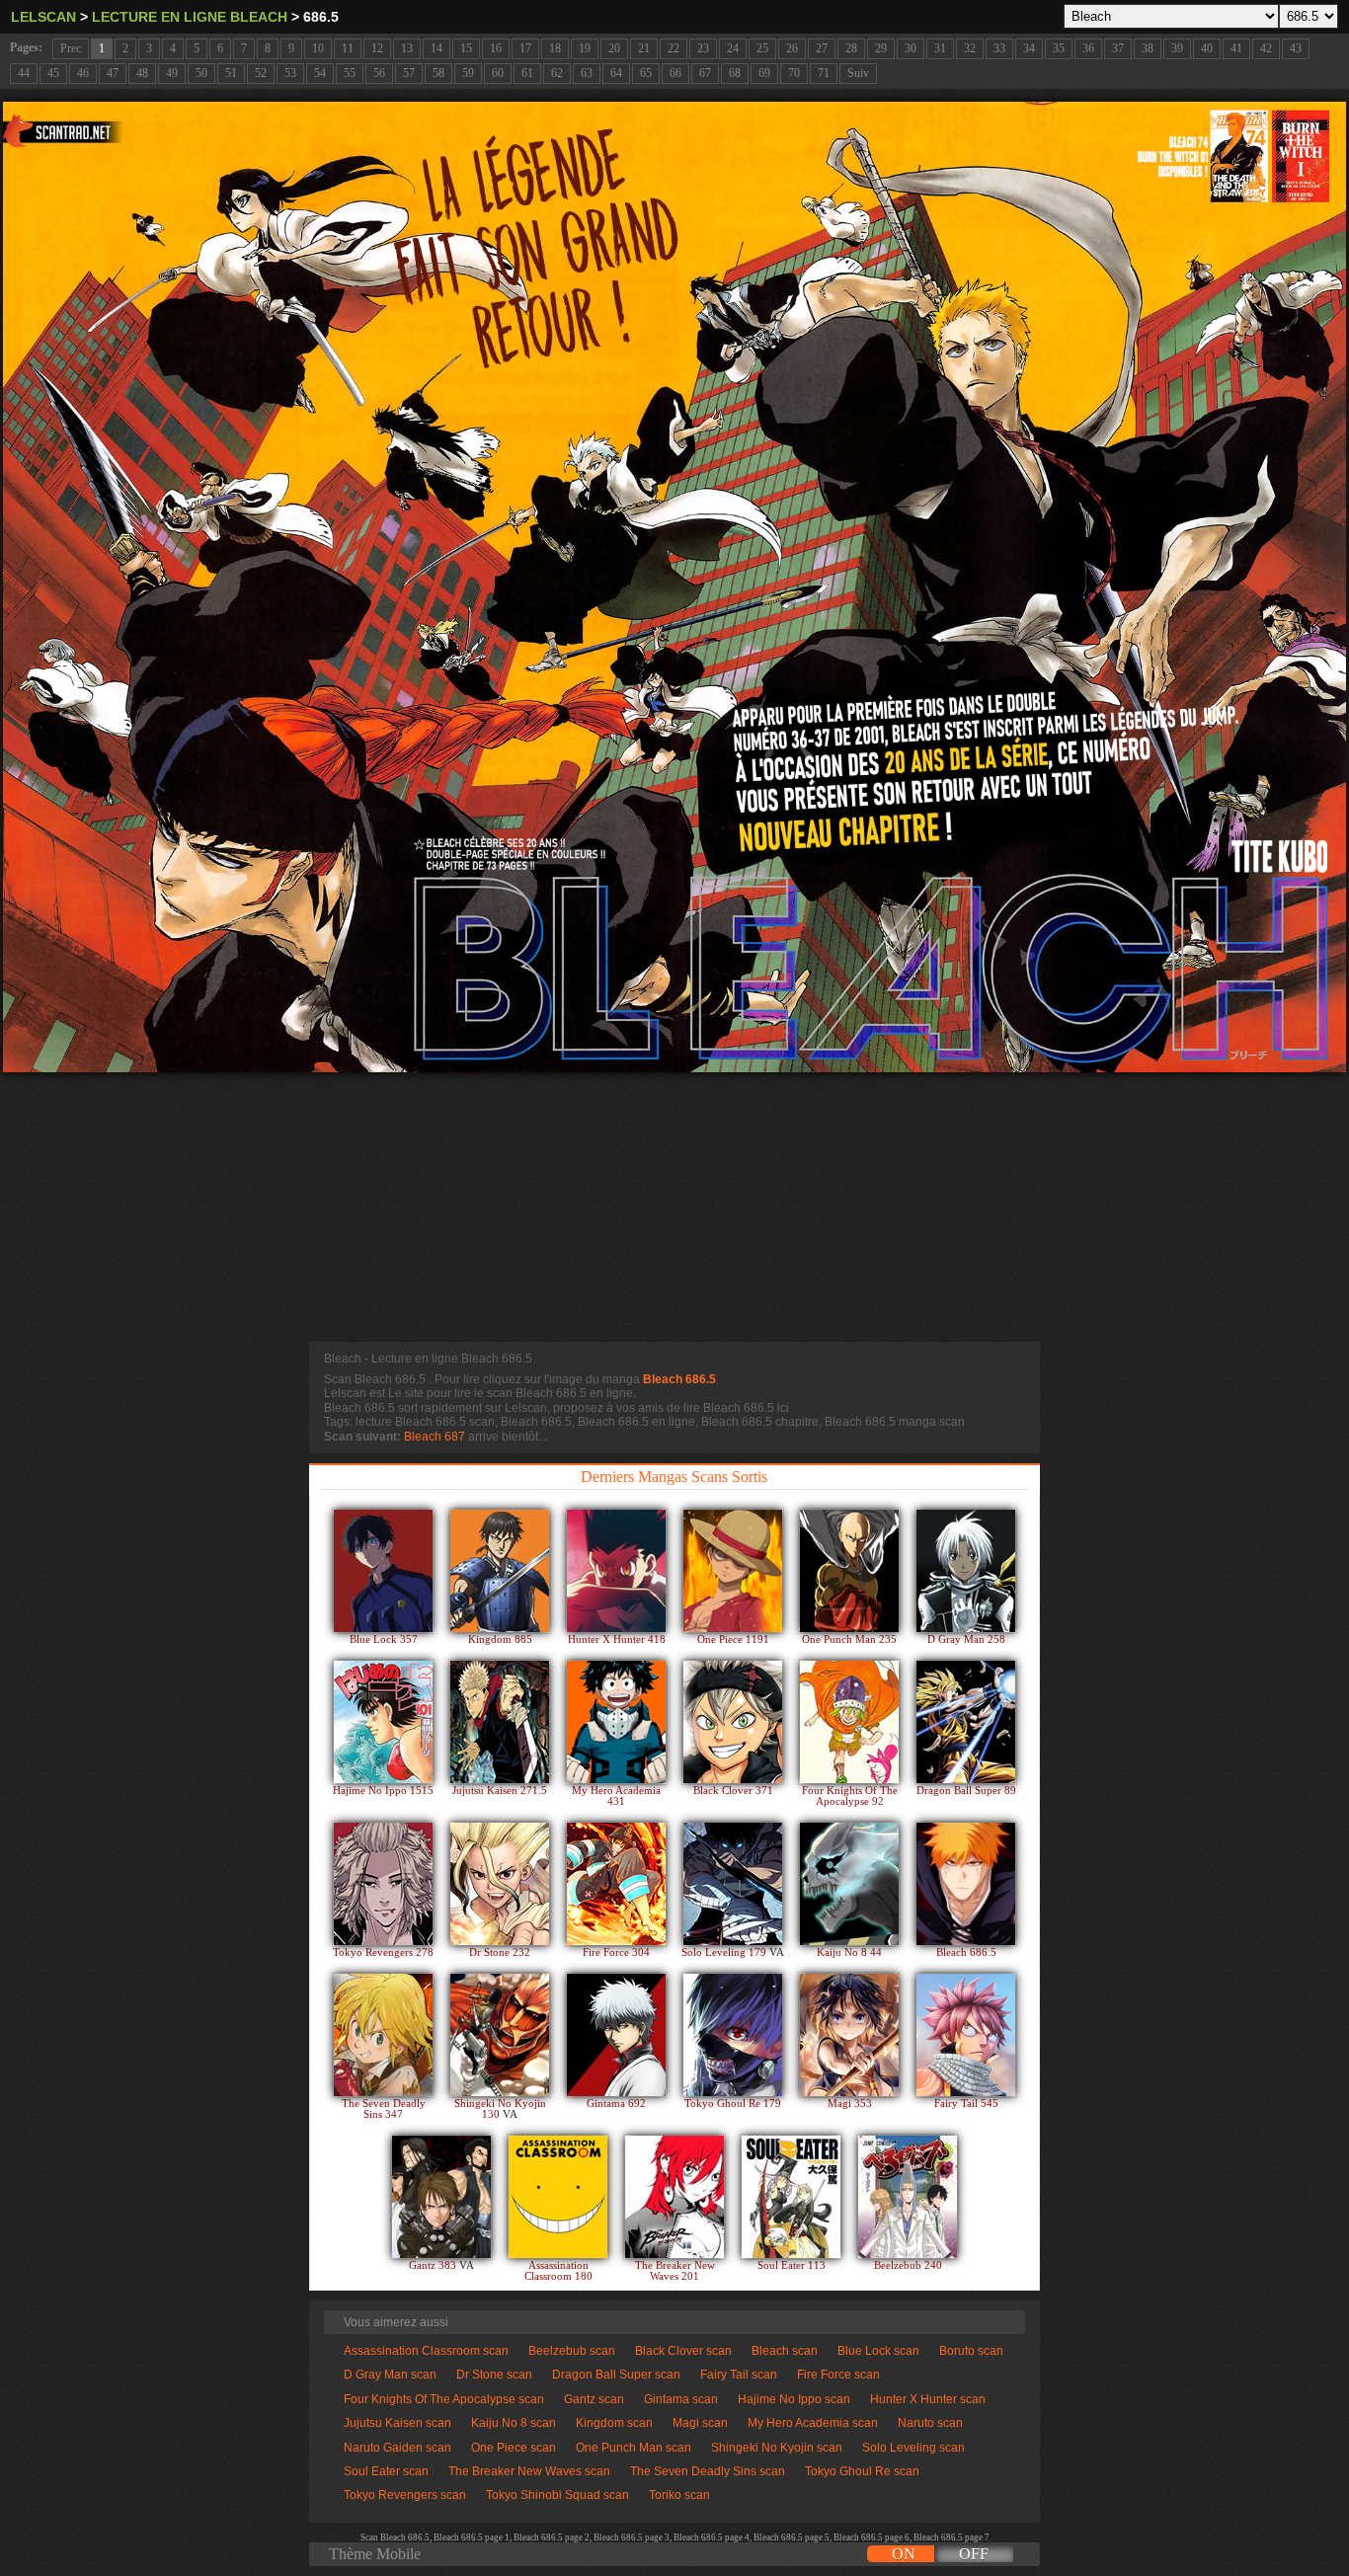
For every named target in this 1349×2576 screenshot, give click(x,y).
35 (1059, 48)
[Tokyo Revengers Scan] (383, 1884)
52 (261, 73)
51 (231, 73)
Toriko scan (679, 2495)
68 (735, 73)
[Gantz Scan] (441, 2197)
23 (703, 48)
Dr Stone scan (494, 2375)
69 (764, 73)
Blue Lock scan (878, 2351)
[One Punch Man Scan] (849, 1571)
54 (320, 73)
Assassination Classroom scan (426, 2351)
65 (646, 73)
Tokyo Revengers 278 (383, 1952)
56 (379, 73)
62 (557, 73)
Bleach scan (785, 2351)
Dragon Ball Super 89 (966, 1791)
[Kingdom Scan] (500, 1571)
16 (496, 48)
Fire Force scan (838, 2375)
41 (1236, 48)
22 (674, 48)
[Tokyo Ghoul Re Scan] (733, 2035)
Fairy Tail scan (739, 2375)
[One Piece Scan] (733, 1571)
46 (83, 73)
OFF (974, 2554)
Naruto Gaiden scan (397, 2448)
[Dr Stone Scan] (500, 1884)
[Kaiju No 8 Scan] (849, 1884)
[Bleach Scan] (966, 1884)
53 (290, 73)
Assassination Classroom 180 (558, 2271)
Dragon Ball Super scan (616, 2375)
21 (644, 48)
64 (616, 73)
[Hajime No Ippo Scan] (383, 1722)
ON (904, 2554)
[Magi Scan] (849, 2035)
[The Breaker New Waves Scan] (674, 2197)
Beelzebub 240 (908, 2265)
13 (407, 48)
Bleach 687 (435, 1437)
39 (1177, 48)
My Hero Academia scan (813, 2423)
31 (940, 48)
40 (1207, 48)
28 (851, 48)
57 (409, 73)
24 (733, 48)
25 (762, 48)
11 (348, 48)
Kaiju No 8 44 (849, 1952)
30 (911, 48)
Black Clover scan (683, 2351)
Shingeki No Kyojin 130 (500, 2109)
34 (1029, 48)
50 (201, 73)
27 (822, 48)
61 (527, 73)
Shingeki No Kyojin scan (777, 2448)
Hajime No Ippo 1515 (383, 1791)
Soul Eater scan (386, 2471)
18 (555, 48)
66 (675, 73)
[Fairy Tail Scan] (966, 2035)
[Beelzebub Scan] (908, 2197)
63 (587, 73)
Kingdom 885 (500, 1639)
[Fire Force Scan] (616, 1884)
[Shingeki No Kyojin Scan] (500, 2035)
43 (1296, 48)
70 (794, 73)
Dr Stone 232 (500, 1952)
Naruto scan (930, 2423)
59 (468, 73)
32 (970, 48)
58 (438, 73)
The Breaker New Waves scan (529, 2471)
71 (824, 73)
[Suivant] (674, 587)
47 (113, 73)
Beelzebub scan (572, 2351)
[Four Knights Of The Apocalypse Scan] (849, 1722)
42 (1266, 48)
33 (999, 48)
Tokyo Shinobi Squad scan (557, 2495)
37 (1118, 48)
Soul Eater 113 (792, 2265)
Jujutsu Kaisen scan (397, 2423)
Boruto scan (971, 2351)
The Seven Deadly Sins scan (708, 2471)
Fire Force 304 (616, 1952)
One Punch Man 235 (849, 1639)
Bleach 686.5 (679, 1379)
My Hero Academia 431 (616, 1796)
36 (1088, 48)
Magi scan (700, 2423)
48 (142, 73)
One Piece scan (514, 2448)
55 (350, 73)
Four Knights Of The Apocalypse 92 (850, 1796)
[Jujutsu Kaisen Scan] (500, 1722)
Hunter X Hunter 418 (617, 1639)
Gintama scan (681, 2399)
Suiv (858, 73)
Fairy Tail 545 (966, 2104)
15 (466, 48)
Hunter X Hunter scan (928, 2399)
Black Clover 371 (733, 1791)
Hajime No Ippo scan (794, 2399)
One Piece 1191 (733, 1639)
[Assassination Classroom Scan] (558, 2197)
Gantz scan (594, 2399)
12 (377, 48)
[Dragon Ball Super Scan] (966, 1722)
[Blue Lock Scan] (383, 1571)
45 (53, 73)
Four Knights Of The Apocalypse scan (444, 2399)
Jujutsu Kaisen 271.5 (500, 1791)
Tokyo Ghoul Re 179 (733, 2104)
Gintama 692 (616, 2104)
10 (318, 48)
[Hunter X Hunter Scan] (616, 1571)
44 (24, 73)
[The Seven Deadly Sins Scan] (383, 2035)
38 (1148, 48)
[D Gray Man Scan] (966, 1571)
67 (705, 73)
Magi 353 (850, 2104)
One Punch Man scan (634, 2448)
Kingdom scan (614, 2423)
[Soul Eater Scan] (791, 2197)
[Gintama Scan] (616, 2035)
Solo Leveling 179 (725, 1952)
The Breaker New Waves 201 (675, 2271)
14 (436, 48)
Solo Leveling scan (913, 2448)
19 (585, 48)
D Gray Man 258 (966, 1639)
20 (614, 48)
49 (172, 73)
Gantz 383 (434, 2265)
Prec (71, 48)
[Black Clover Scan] (733, 1722)
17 (525, 48)
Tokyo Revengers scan (405, 2495)
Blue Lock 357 (384, 1639)
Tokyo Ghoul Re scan (862, 2471)
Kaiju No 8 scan (514, 2423)
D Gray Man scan (390, 2375)
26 (792, 48)
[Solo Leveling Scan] (733, 1884)
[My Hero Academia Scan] (616, 1722)
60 (498, 73)
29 (881, 48)
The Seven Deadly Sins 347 (384, 2109)
